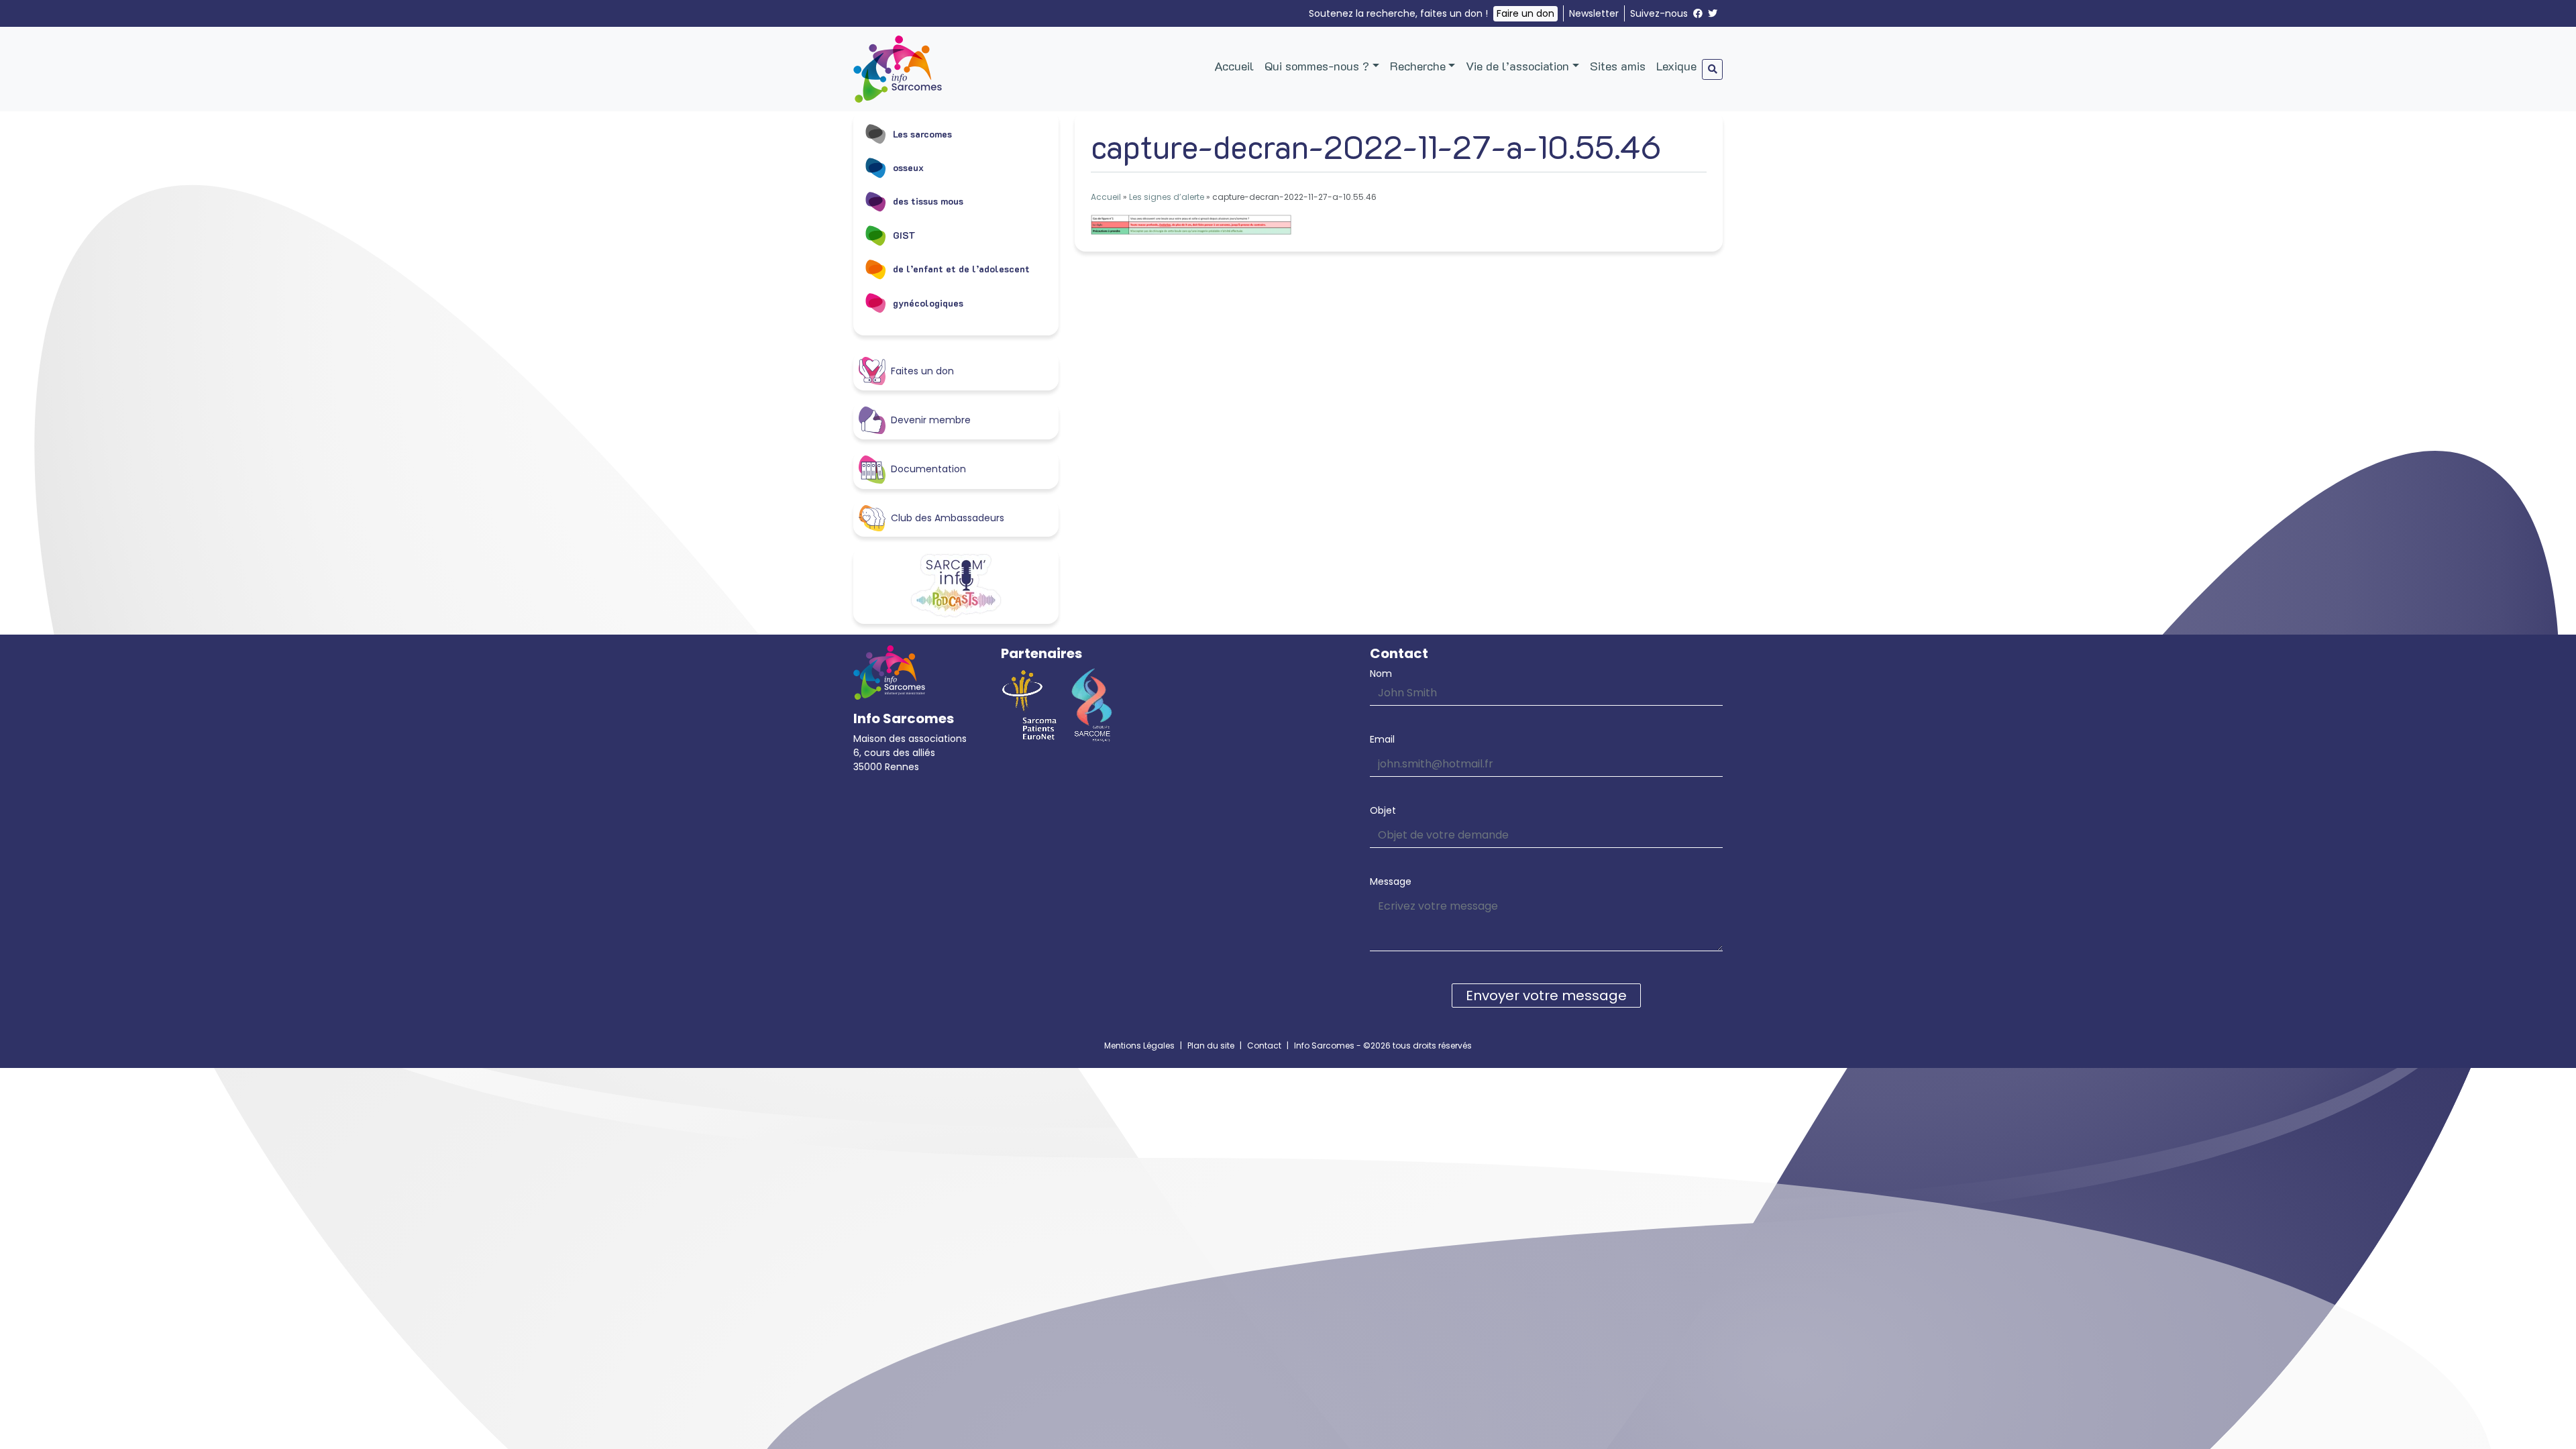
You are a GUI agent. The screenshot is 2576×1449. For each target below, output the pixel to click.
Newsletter (1594, 13)
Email (1382, 739)
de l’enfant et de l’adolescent (961, 269)
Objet (1383, 810)
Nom (1381, 674)
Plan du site (1211, 1045)
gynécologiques (928, 303)
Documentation (928, 469)
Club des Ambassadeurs (948, 518)
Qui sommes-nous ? (1317, 66)
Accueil (1234, 66)
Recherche (1418, 66)
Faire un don (1525, 13)
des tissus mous (928, 201)
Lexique (1676, 66)
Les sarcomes (922, 134)
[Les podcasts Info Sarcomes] (956, 586)
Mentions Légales (1139, 1045)
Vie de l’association (1517, 66)
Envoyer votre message (1546, 996)
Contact (1264, 1045)
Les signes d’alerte (1167, 197)
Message (1391, 881)
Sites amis (1618, 66)
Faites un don (922, 371)
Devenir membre (931, 420)
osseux (908, 167)
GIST (904, 235)
